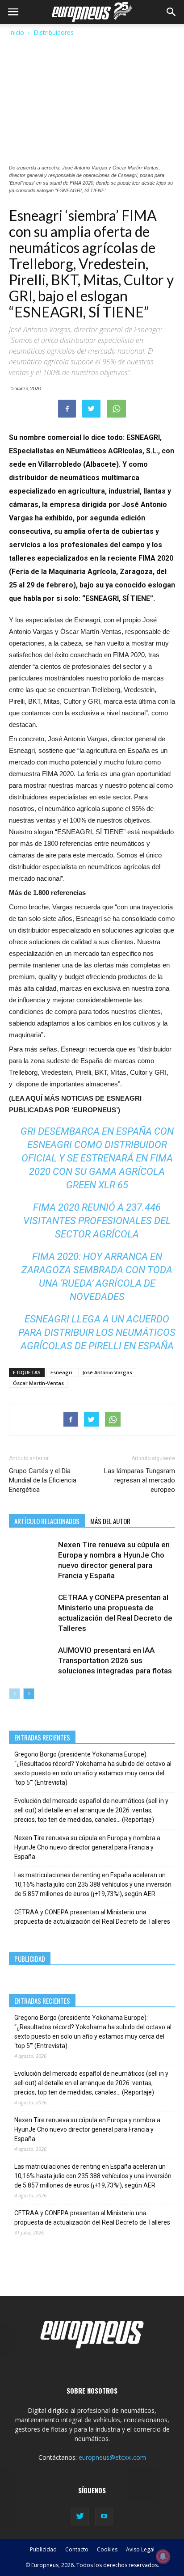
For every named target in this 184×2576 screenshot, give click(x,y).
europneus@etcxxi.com (112, 2457)
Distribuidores (54, 32)
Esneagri (61, 1372)
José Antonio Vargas (107, 1372)
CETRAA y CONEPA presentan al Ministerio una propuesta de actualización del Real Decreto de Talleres (92, 1917)
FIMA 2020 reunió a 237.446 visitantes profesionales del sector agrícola (97, 1221)
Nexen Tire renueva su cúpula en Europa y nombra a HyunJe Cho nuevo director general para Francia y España (87, 1847)
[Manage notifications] (163, 2556)
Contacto (77, 2549)
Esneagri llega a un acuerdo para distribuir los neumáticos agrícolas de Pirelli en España (97, 1332)
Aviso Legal (140, 2549)
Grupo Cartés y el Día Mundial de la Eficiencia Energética (43, 1480)
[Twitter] (80, 2517)
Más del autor (110, 1521)
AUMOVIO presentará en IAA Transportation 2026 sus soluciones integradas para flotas (115, 1660)
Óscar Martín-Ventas (38, 1383)
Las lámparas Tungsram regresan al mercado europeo (140, 1480)
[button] (171, 12)
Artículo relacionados (47, 1521)
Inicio (17, 32)
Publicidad (43, 2549)
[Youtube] (104, 2517)
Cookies (107, 2549)
